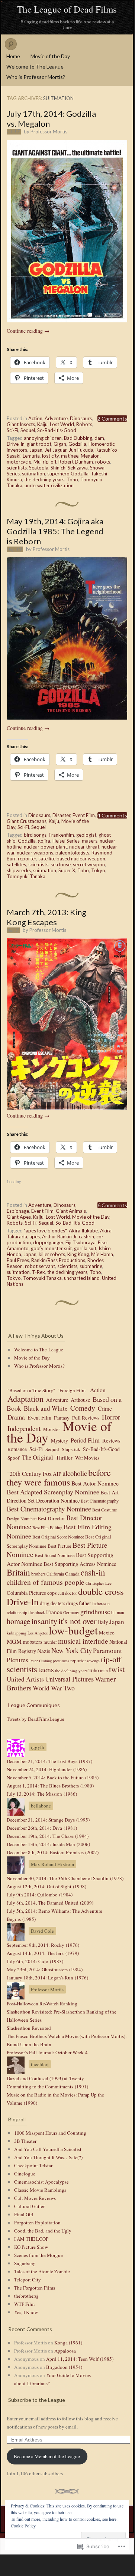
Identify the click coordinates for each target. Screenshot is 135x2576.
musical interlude (83, 1641)
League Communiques (34, 1705)
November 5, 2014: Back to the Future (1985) (53, 1777)
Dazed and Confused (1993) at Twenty (45, 2078)
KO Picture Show (31, 2247)
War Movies (87, 1458)
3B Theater (25, 2141)
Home (13, 56)
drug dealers (52, 1603)
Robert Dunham (76, 462)
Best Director (51, 1518)
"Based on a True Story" (31, 1390)
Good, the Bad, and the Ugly (43, 2231)
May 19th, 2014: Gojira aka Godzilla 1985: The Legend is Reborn (55, 531)
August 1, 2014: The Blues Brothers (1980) (50, 1786)
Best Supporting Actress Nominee (80, 1564)
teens (46, 1669)
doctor (71, 1593)
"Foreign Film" (73, 1390)
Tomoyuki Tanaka (26, 876)
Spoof (13, 1458)
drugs (72, 1603)
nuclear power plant (45, 847)
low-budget (73, 1630)
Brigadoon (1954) (64, 2367)
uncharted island (82, 1278)
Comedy (83, 1408)
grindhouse (95, 1611)
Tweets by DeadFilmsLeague (36, 1719)
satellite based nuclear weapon (72, 859)
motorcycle (19, 462)
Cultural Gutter (29, 2206)
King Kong (78, 1254)
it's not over (78, 1621)
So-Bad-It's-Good (57, 430)
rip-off (49, 462)
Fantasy (62, 1418)
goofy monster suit (51, 1248)
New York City (72, 1650)
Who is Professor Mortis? (36, 77)
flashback (37, 1612)
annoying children (43, 438)
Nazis (44, 1651)
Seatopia (39, 468)
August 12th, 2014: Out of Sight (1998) (46, 1886)
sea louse (61, 864)
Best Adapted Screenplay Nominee (53, 1492)
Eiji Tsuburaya (81, 1242)
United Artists (25, 1679)
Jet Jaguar (56, 450)
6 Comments (112, 1205)
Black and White (46, 1408)
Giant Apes (19, 1217)
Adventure (56, 418)
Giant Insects (21, 424)
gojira (44, 841)
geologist (86, 835)
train (104, 1671)
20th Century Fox (31, 1474)
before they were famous (59, 1477)
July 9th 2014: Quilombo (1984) (40, 1895)
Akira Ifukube (83, 1231)
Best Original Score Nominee (58, 1537)
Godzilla (77, 444)
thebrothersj (26, 2296)
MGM (14, 1641)
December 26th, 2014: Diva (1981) (42, 1828)
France (54, 1612)
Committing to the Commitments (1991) (47, 2087)
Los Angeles (38, 1633)
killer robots (52, 1254)
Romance (17, 1449)
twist (117, 1669)
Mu (37, 462)
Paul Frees (18, 1260)
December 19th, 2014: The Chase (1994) (48, 1836)
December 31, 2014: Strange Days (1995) (48, 1820)
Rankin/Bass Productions (58, 1260)
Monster (52, 1429)
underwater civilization (49, 485)
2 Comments (112, 419)
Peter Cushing (41, 1661)
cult (61, 1593)
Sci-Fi (12, 430)
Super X (67, 870)
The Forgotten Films (35, 2288)
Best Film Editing (47, 1528)
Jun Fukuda (81, 450)
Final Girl (24, 2214)
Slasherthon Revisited (29, 2028)
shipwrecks (19, 870)
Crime (105, 1408)
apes (35, 1236)
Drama (16, 1417)
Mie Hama (102, 1254)
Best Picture (60, 1546)
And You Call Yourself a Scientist (48, 2149)
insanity (44, 1621)
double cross (101, 1591)
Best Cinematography (100, 1501)
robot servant (40, 1266)
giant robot (39, 444)
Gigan (60, 444)
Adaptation (25, 1398)
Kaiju (42, 424)
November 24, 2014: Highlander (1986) (47, 1769)
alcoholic (75, 1473)
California (55, 1574)
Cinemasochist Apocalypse (41, 2182)
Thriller (64, 1457)
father (85, 1603)
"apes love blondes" (45, 1231)
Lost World (62, 424)
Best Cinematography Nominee (49, 1509)
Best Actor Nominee (95, 1483)
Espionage (18, 1211)
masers (90, 841)
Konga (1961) (68, 2343)
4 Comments (112, 815)
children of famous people (46, 1582)
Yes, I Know (26, 2312)
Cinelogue (25, 2174)
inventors (17, 450)
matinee (70, 456)
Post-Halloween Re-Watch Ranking (42, 2004)
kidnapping (17, 1633)
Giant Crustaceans (27, 821)
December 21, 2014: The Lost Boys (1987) (49, 1761)
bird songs (35, 835)
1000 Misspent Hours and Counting (50, 2133)
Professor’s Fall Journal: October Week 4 (47, 2052)
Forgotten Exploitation (37, 2223)
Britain (18, 1572)
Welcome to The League (35, 67)
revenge (93, 1661)
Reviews (111, 1440)
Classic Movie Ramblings (40, 2190)
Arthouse (80, 1400)
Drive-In (16, 444)
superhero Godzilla (68, 474)
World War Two (54, 1688)
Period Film (85, 1440)
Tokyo (98, 870)
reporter (27, 859)
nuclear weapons (35, 853)
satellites (16, 864)
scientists (17, 468)
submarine (91, 1266)
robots (103, 462)
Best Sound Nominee (55, 1555)
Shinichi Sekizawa (69, 468)
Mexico (107, 1633)
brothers (38, 1574)
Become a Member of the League (47, 2456)
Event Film (84, 815)
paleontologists (72, 853)
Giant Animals (71, 1211)
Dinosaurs (81, 418)
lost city (50, 456)
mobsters (33, 1642)
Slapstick (71, 1449)
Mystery (60, 1441)
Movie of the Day (50, 56)
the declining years (44, 479)
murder (50, 1642)
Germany (71, 1612)
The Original (38, 1457)
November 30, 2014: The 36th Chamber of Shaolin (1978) (65, 1878)
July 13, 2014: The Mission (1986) (42, 1794)
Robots (84, 424)
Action (35, 418)
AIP (57, 1474)
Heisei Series (66, 841)
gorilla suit (85, 1248)
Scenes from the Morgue (38, 2255)
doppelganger (48, 1242)
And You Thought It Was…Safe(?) (48, 2157)
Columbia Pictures (26, 1593)
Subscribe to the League (37, 2400)
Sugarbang (25, 2263)
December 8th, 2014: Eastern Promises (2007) (53, 1852)
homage (18, 1621)
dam (99, 438)
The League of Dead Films (67, 9)
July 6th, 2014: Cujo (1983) (35, 1961)
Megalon (90, 456)
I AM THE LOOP (31, 2239)
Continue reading (28, 331)
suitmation (33, 474)
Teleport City (28, 2280)
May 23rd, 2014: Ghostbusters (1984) (45, 1969)
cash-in (86, 1236)
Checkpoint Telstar (33, 2165)
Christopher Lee (99, 1583)
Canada (72, 1574)
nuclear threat (84, 847)
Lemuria (31, 456)
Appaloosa (65, 2351)
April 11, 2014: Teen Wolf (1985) (80, 2359)
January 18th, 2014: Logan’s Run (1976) (47, 1978)
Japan (36, 450)
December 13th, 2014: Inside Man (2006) (48, 1844)
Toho (72, 479)
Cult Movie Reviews (35, 2198)
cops (52, 1593)
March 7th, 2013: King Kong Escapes (46, 917)
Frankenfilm (61, 835)
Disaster (61, 815)
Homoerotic (102, 444)
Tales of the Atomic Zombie (42, 2271)
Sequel (28, 430)
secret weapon (89, 864)
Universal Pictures (69, 1679)
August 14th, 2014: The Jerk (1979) (43, 1953)
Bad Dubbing (78, 438)
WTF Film (24, 2304)
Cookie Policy (23, 2526)
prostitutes (61, 1661)
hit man (118, 1612)
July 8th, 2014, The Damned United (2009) (50, 1903)
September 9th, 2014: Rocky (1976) (43, 1945)
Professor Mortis (49, 132)
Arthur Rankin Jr (59, 1236)
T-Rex (38, 1272)
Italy (103, 1622)
